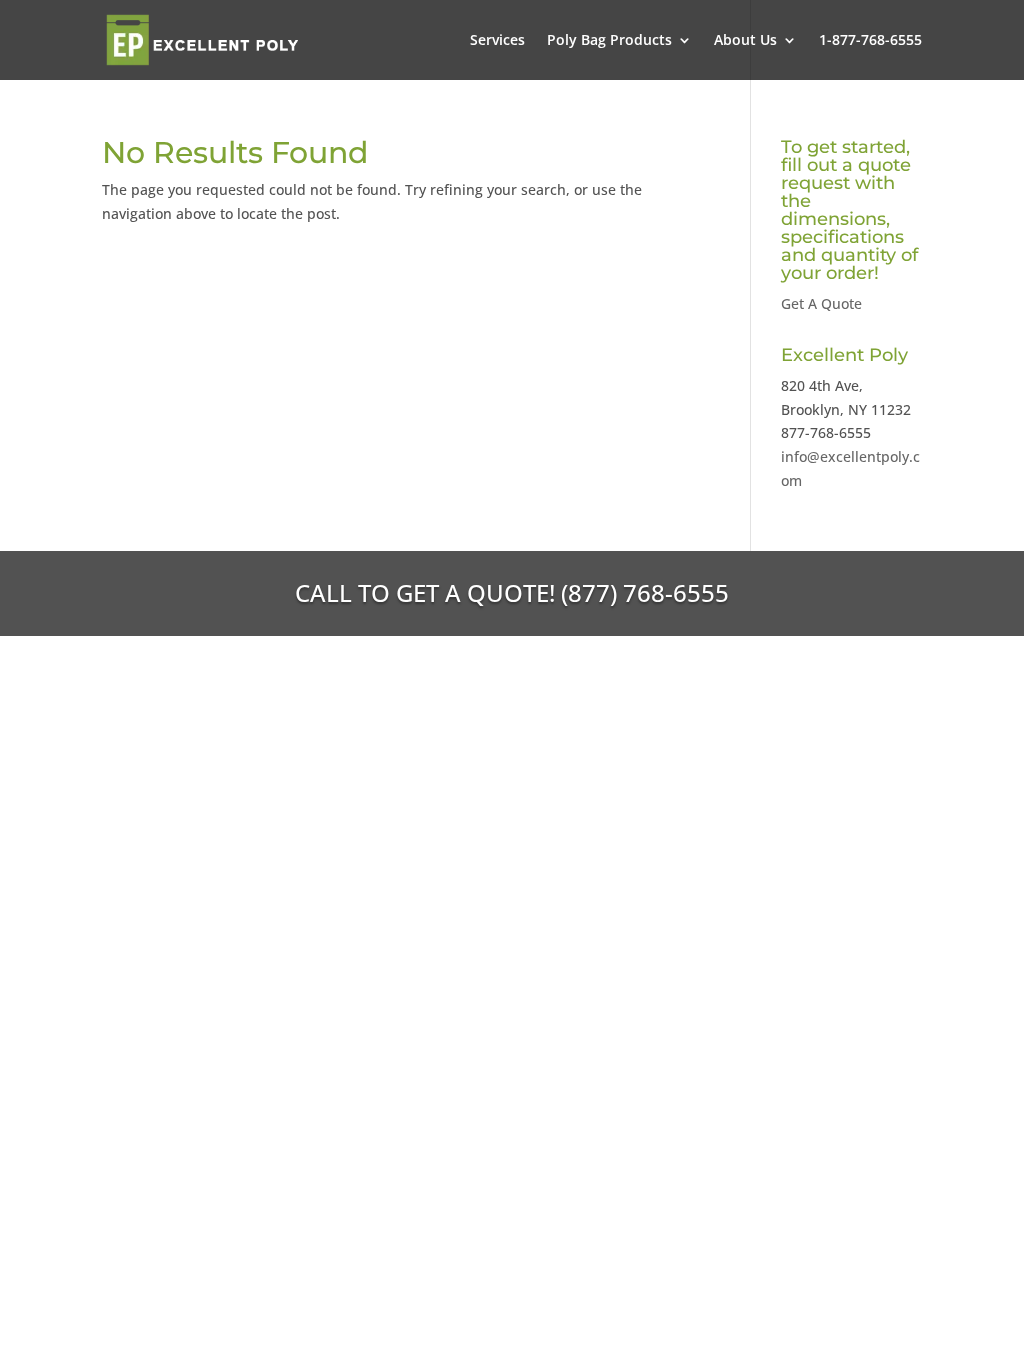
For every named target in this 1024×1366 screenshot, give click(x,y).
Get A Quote (821, 303)
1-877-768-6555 (870, 41)
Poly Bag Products (609, 41)
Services (497, 41)
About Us (745, 41)
